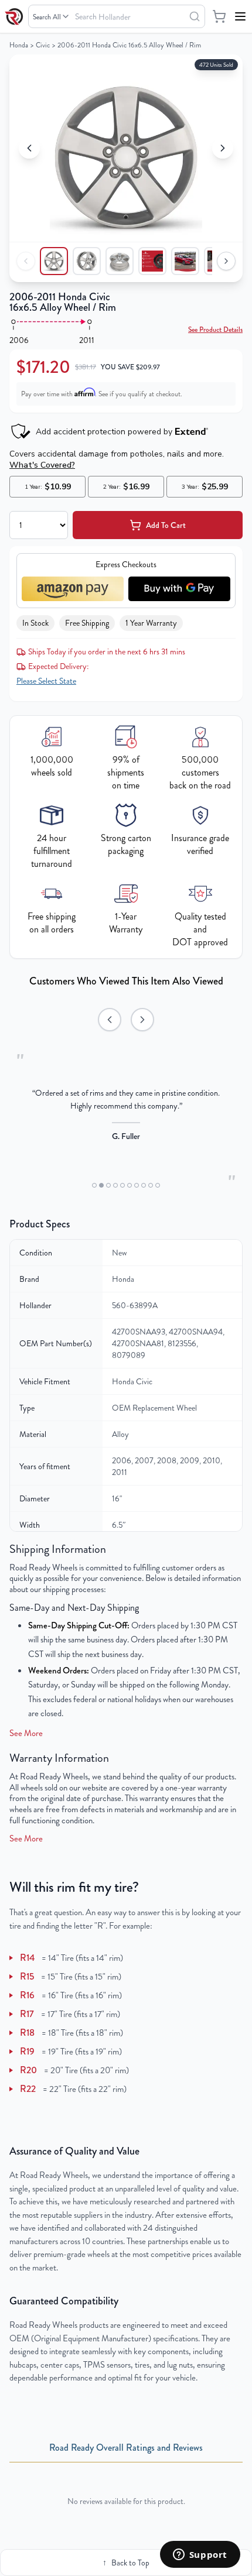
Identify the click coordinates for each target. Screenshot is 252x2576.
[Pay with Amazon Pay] (73, 589)
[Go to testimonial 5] (122, 1185)
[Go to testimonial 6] (130, 1185)
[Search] (195, 16)
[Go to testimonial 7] (137, 1185)
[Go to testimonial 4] (115, 1185)
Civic (43, 45)
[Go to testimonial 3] (108, 1185)
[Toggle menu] (240, 16)
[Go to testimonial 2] (101, 1185)
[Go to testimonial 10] (158, 1185)
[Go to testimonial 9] (151, 1185)
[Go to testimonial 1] (94, 1185)
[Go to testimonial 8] (144, 1185)
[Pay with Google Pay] (179, 589)
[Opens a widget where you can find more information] (200, 2556)
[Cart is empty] (219, 16)
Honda (19, 45)
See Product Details (215, 330)
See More (26, 1733)
